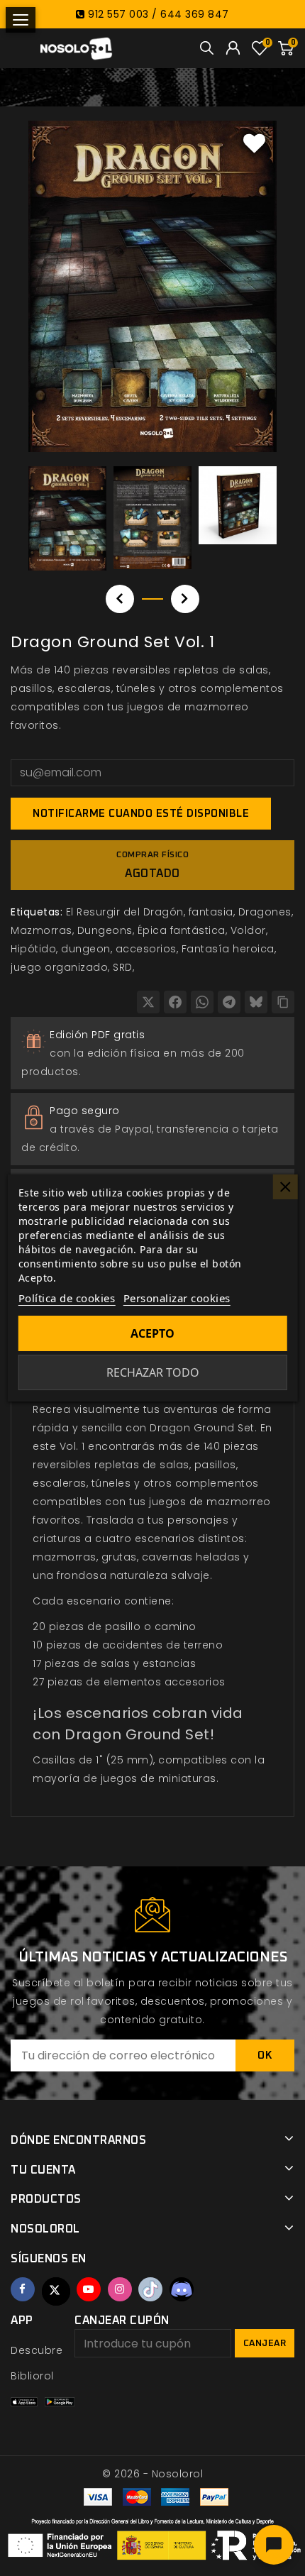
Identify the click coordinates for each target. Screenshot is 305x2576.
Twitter (56, 2291)
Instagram (120, 2289)
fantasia (211, 912)
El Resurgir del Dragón (125, 912)
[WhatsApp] (202, 1002)
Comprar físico (152, 865)
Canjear (265, 2344)
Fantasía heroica (228, 949)
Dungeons (105, 930)
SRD (123, 967)
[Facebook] (175, 1002)
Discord (182, 2289)
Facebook (23, 2289)
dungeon (86, 949)
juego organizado (59, 967)
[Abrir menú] (21, 20)
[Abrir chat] (274, 2545)
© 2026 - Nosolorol (152, 2474)
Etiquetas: (37, 912)
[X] (148, 1002)
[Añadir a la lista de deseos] (255, 143)
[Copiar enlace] (283, 1002)
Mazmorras (41, 930)
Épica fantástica (182, 930)
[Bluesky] (256, 1002)
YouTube (89, 2289)
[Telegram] (229, 1002)
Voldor (248, 930)
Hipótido (33, 949)
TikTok (150, 2289)
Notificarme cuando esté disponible (141, 814)
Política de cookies (67, 1298)
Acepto (152, 1333)
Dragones (265, 912)
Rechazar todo (153, 1372)
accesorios (146, 949)
